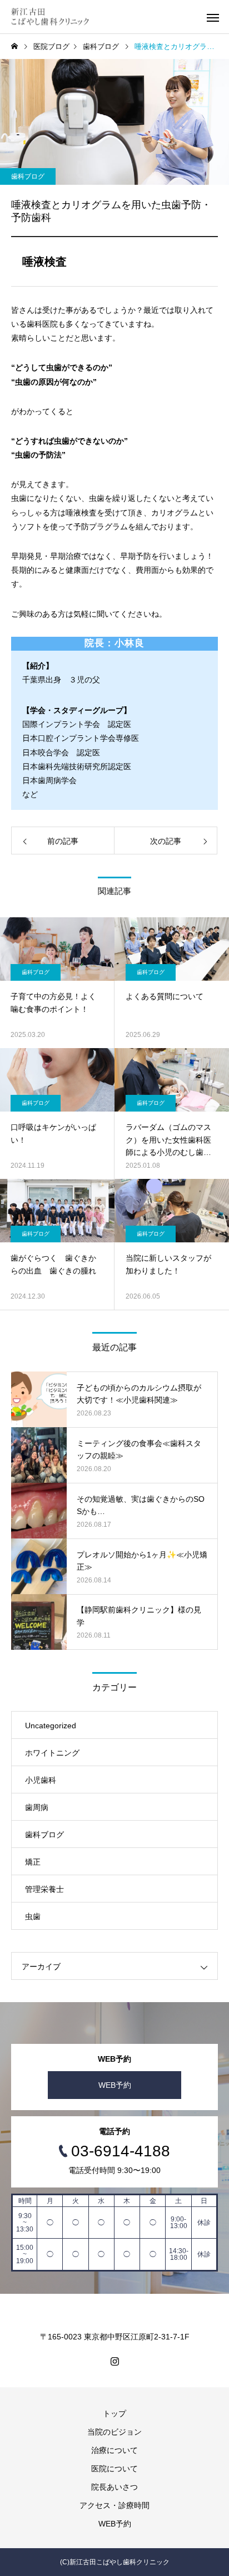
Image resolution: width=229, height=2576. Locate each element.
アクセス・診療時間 (114, 2505)
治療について (114, 2450)
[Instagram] (114, 2361)
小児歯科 (41, 1780)
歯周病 (37, 1807)
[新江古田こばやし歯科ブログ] (50, 17)
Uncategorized (51, 1725)
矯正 (33, 1862)
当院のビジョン (114, 2432)
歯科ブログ (28, 176)
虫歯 (33, 1916)
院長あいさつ (114, 2487)
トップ (114, 2413)
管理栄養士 (44, 1889)
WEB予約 (115, 2085)
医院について (114, 2469)
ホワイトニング (52, 1753)
